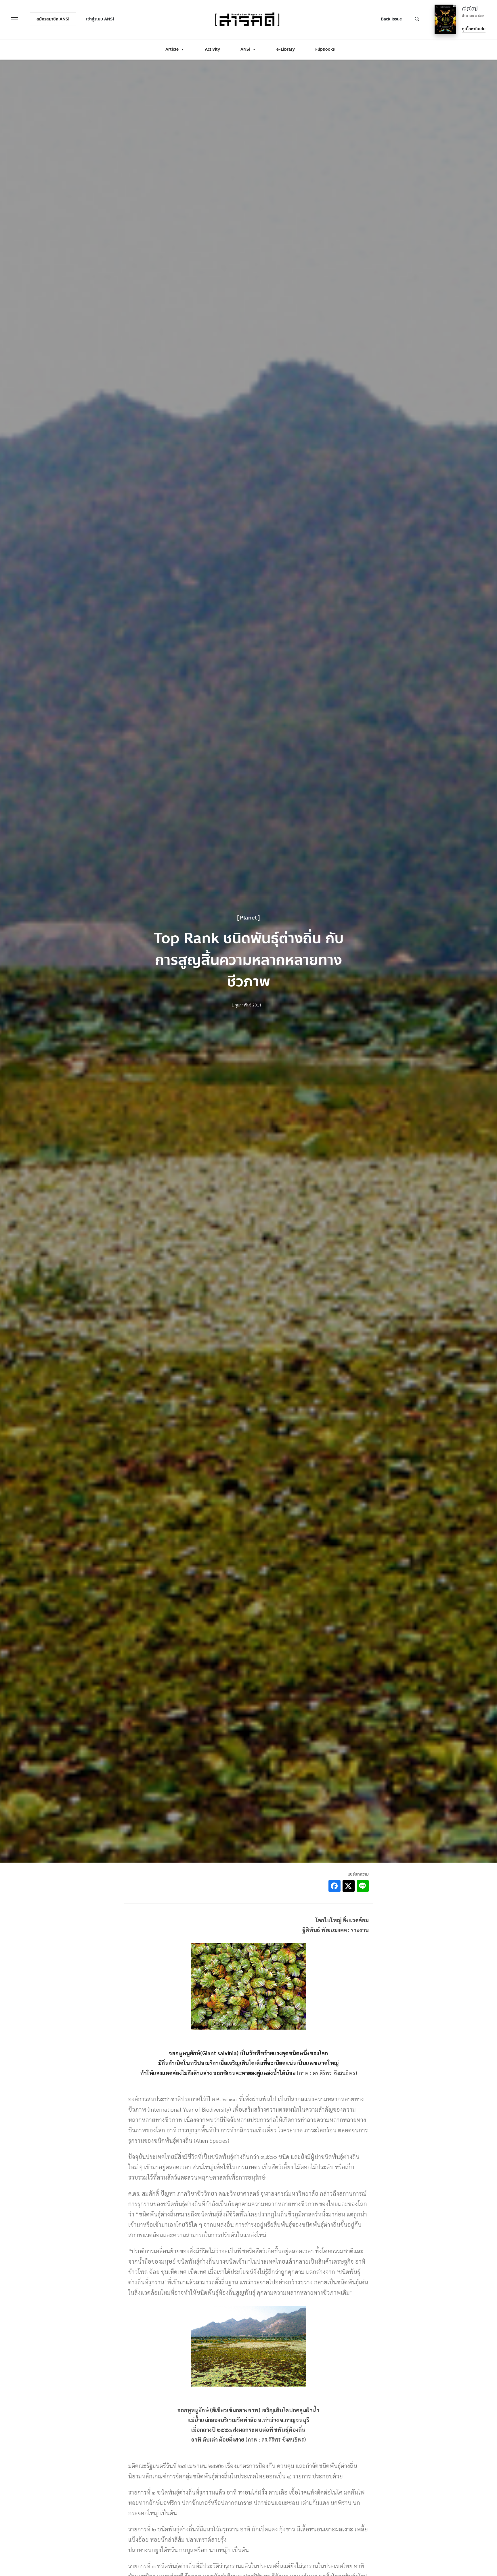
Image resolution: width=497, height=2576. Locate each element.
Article (172, 49)
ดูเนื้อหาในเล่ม (474, 29)
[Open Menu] (14, 19)
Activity (212, 49)
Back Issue (391, 19)
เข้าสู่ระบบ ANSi (100, 19)
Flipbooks (325, 49)
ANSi (245, 49)
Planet (248, 918)
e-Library (286, 49)
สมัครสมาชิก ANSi (53, 19)
